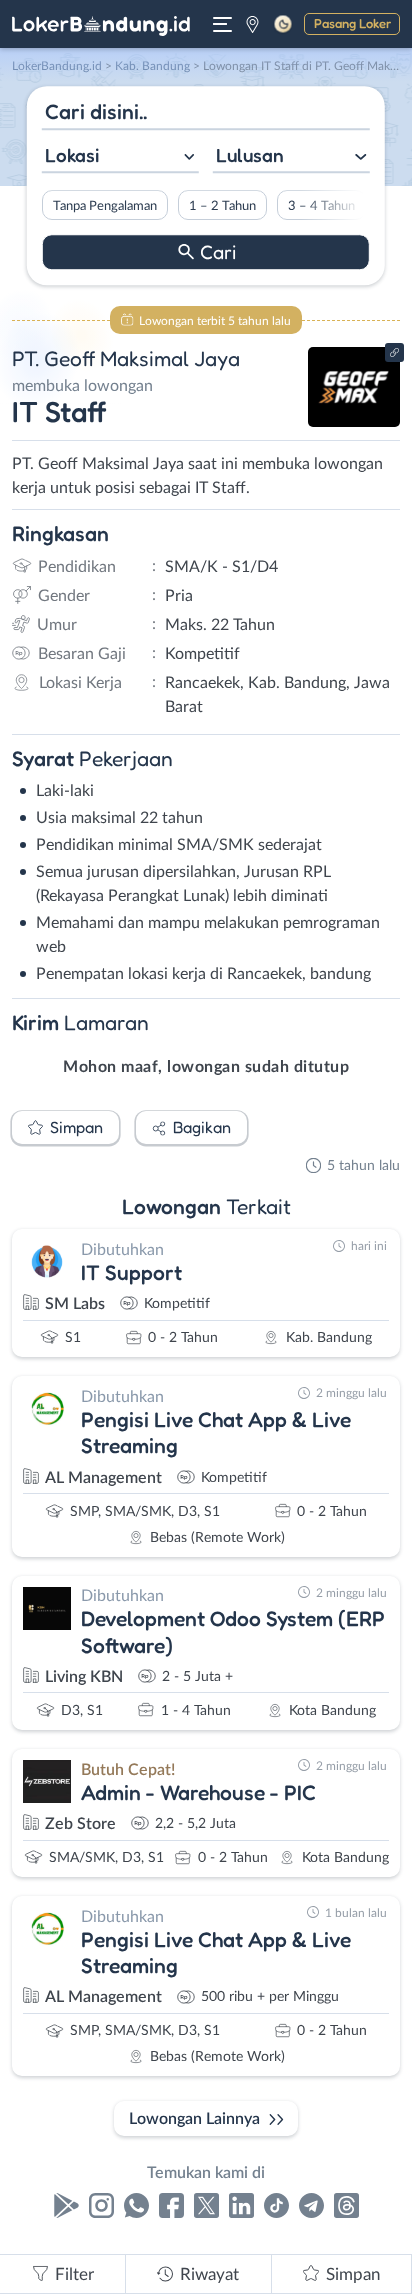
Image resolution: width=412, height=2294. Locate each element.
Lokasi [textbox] (72, 155)
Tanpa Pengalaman (105, 206)
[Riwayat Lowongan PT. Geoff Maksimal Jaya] (354, 422)
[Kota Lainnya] (252, 24)
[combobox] (120, 157)
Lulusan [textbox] (250, 155)
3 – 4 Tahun (321, 206)
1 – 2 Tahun (222, 206)
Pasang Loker (352, 23)
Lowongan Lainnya (194, 2119)
